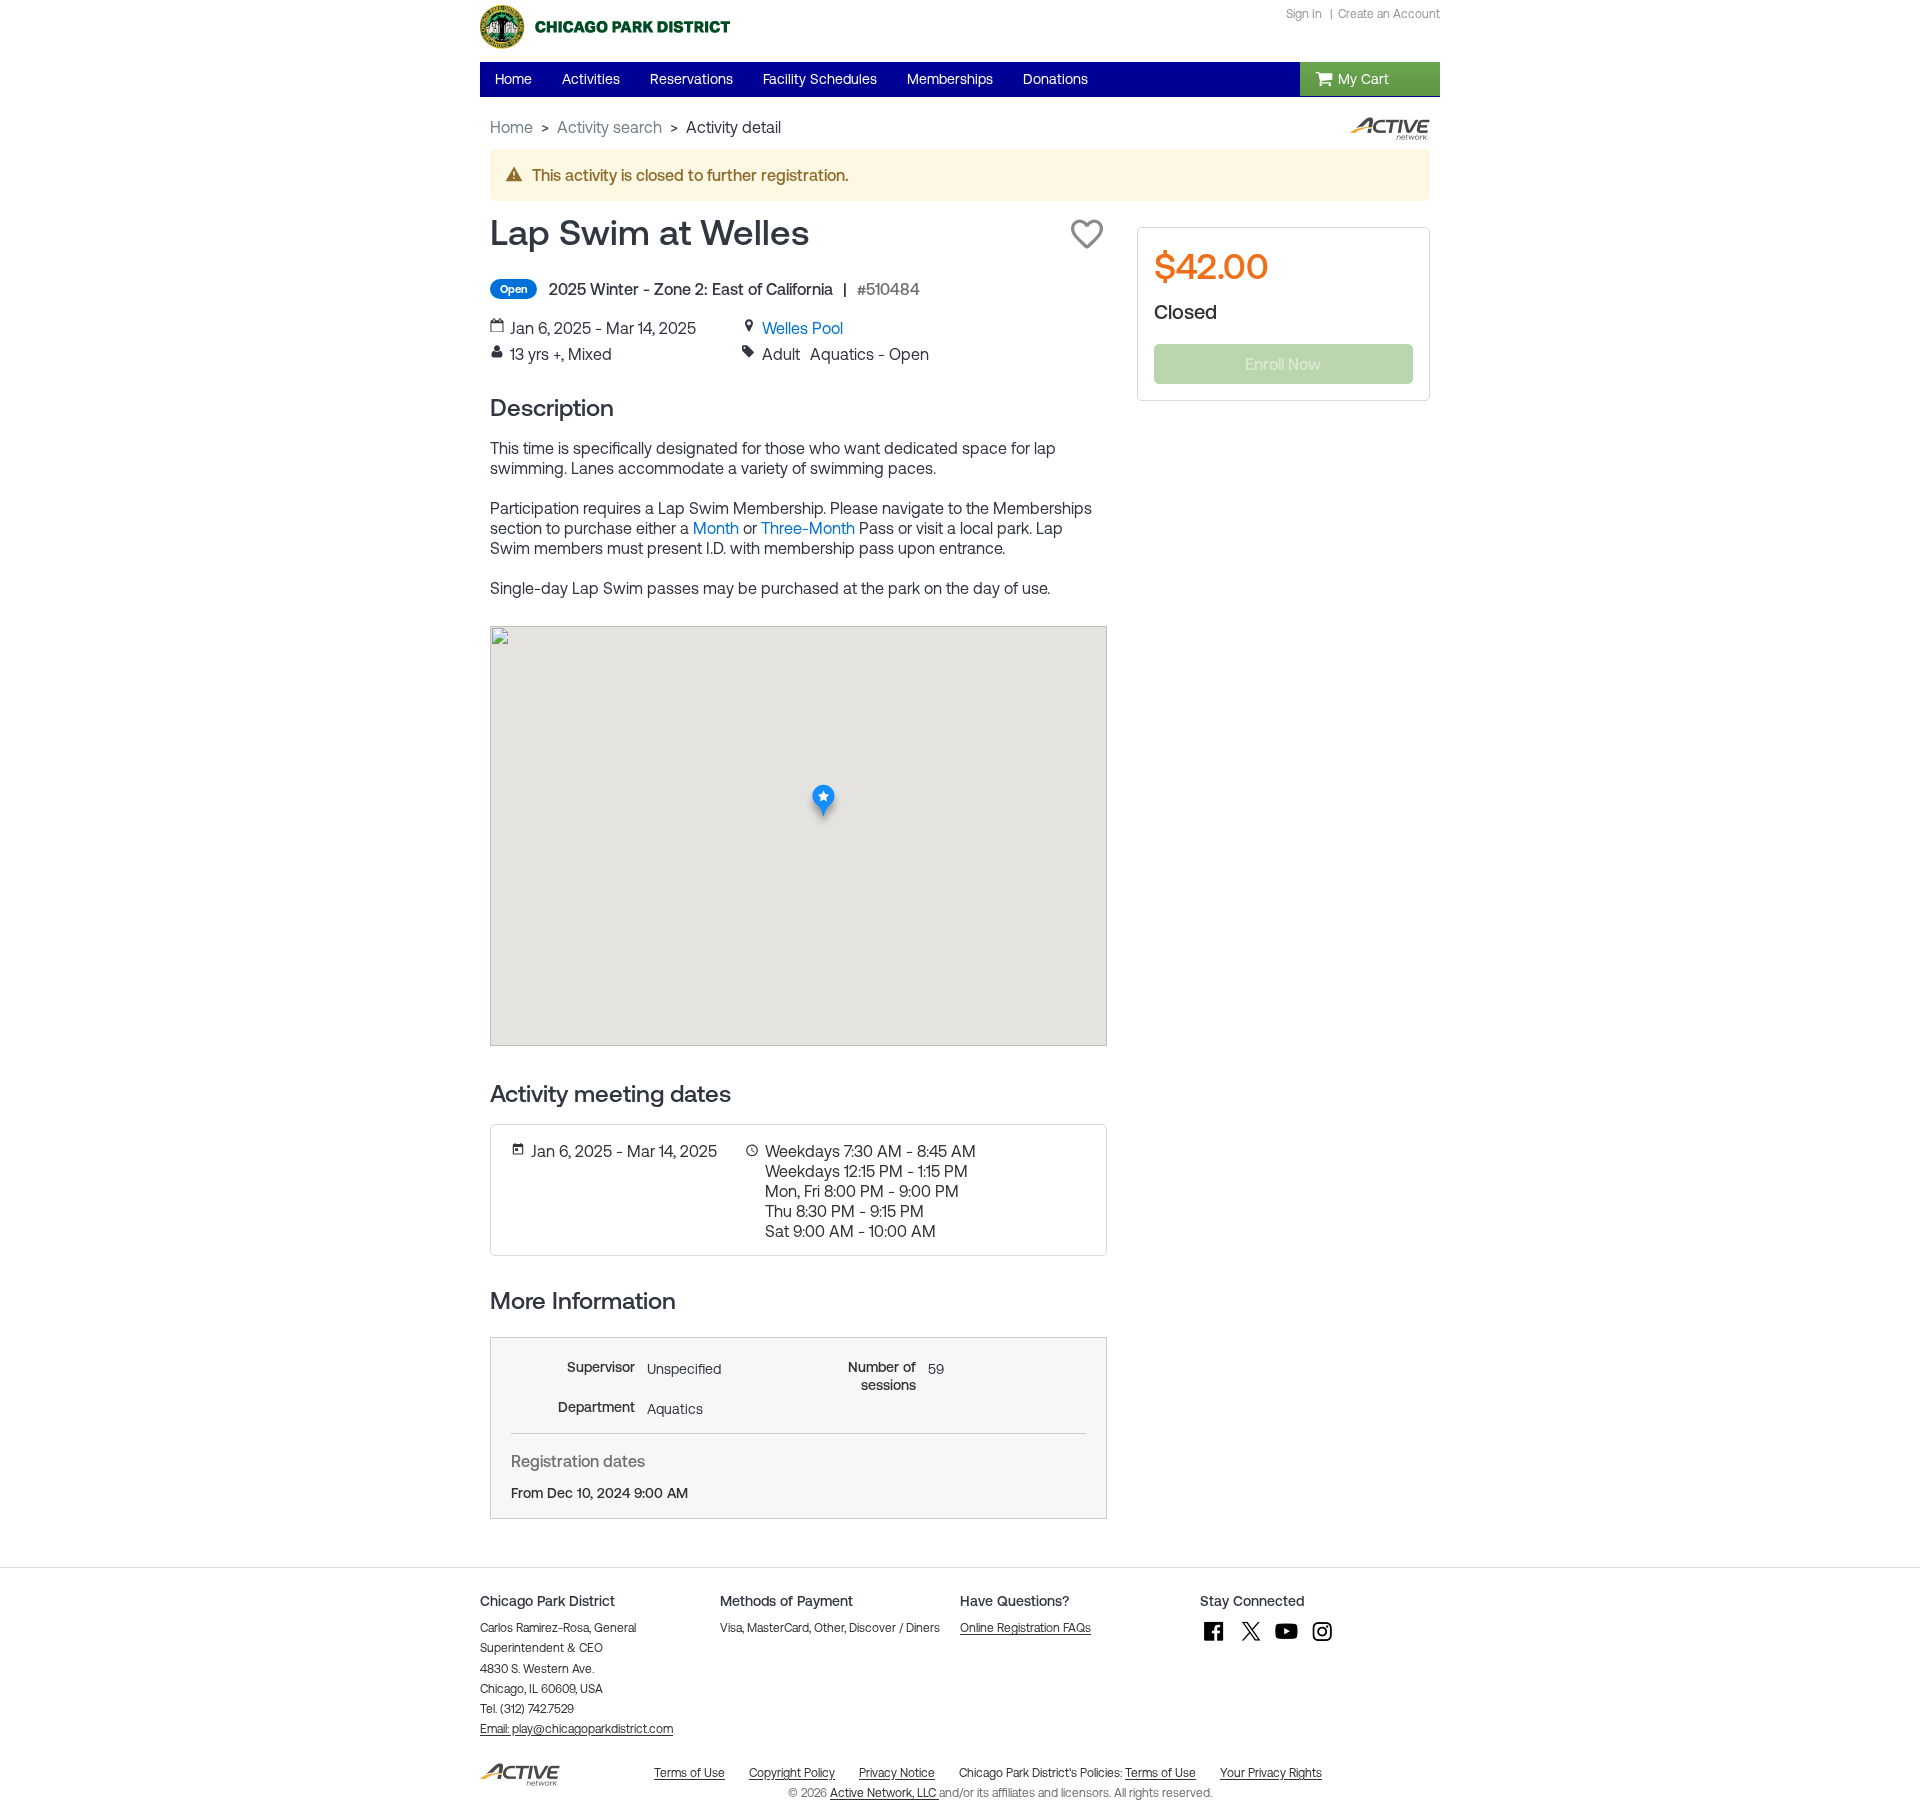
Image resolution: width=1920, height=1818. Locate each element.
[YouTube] (1286, 1641)
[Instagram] (1322, 1641)
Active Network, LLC (884, 1793)
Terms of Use (1160, 1773)
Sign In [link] (1304, 14)
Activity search (609, 127)
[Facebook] (1214, 1641)
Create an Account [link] (1389, 14)
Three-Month (808, 528)
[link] (802, 328)
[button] (1087, 234)
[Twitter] (1250, 1641)
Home (511, 127)
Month (716, 528)
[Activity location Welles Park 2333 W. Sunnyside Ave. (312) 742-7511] (824, 790)
